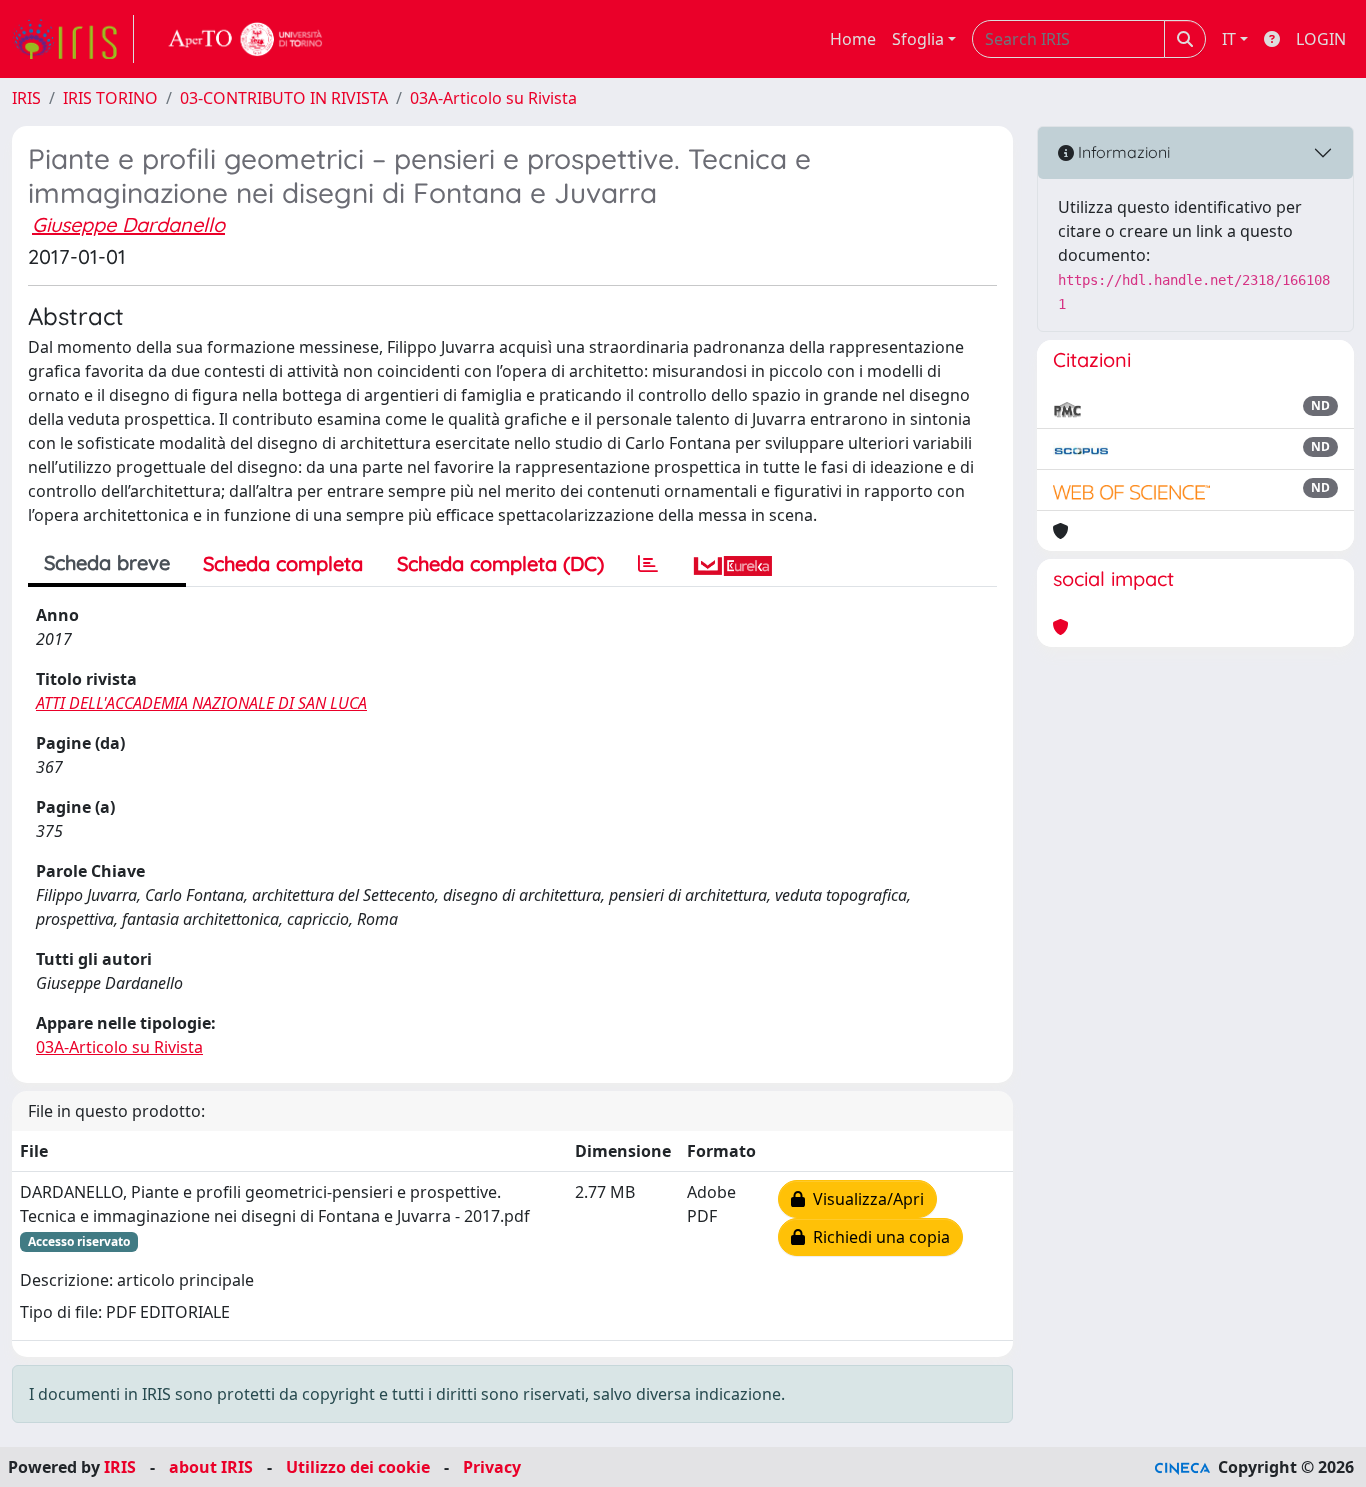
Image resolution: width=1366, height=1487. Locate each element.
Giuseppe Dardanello (128, 224)
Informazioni (1122, 152)
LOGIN (1321, 39)
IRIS (26, 98)
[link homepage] (73, 39)
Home (853, 39)
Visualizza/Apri (864, 1199)
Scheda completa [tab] (283, 563)
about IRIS (211, 1467)
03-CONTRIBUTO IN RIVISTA (284, 98)
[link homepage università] (246, 39)
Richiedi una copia (877, 1237)
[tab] (648, 564)
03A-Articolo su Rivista (493, 98)
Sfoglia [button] (918, 39)
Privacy (492, 1467)
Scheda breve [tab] (107, 562)
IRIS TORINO (110, 98)
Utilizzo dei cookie (358, 1467)
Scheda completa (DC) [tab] (500, 563)
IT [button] (1229, 39)
